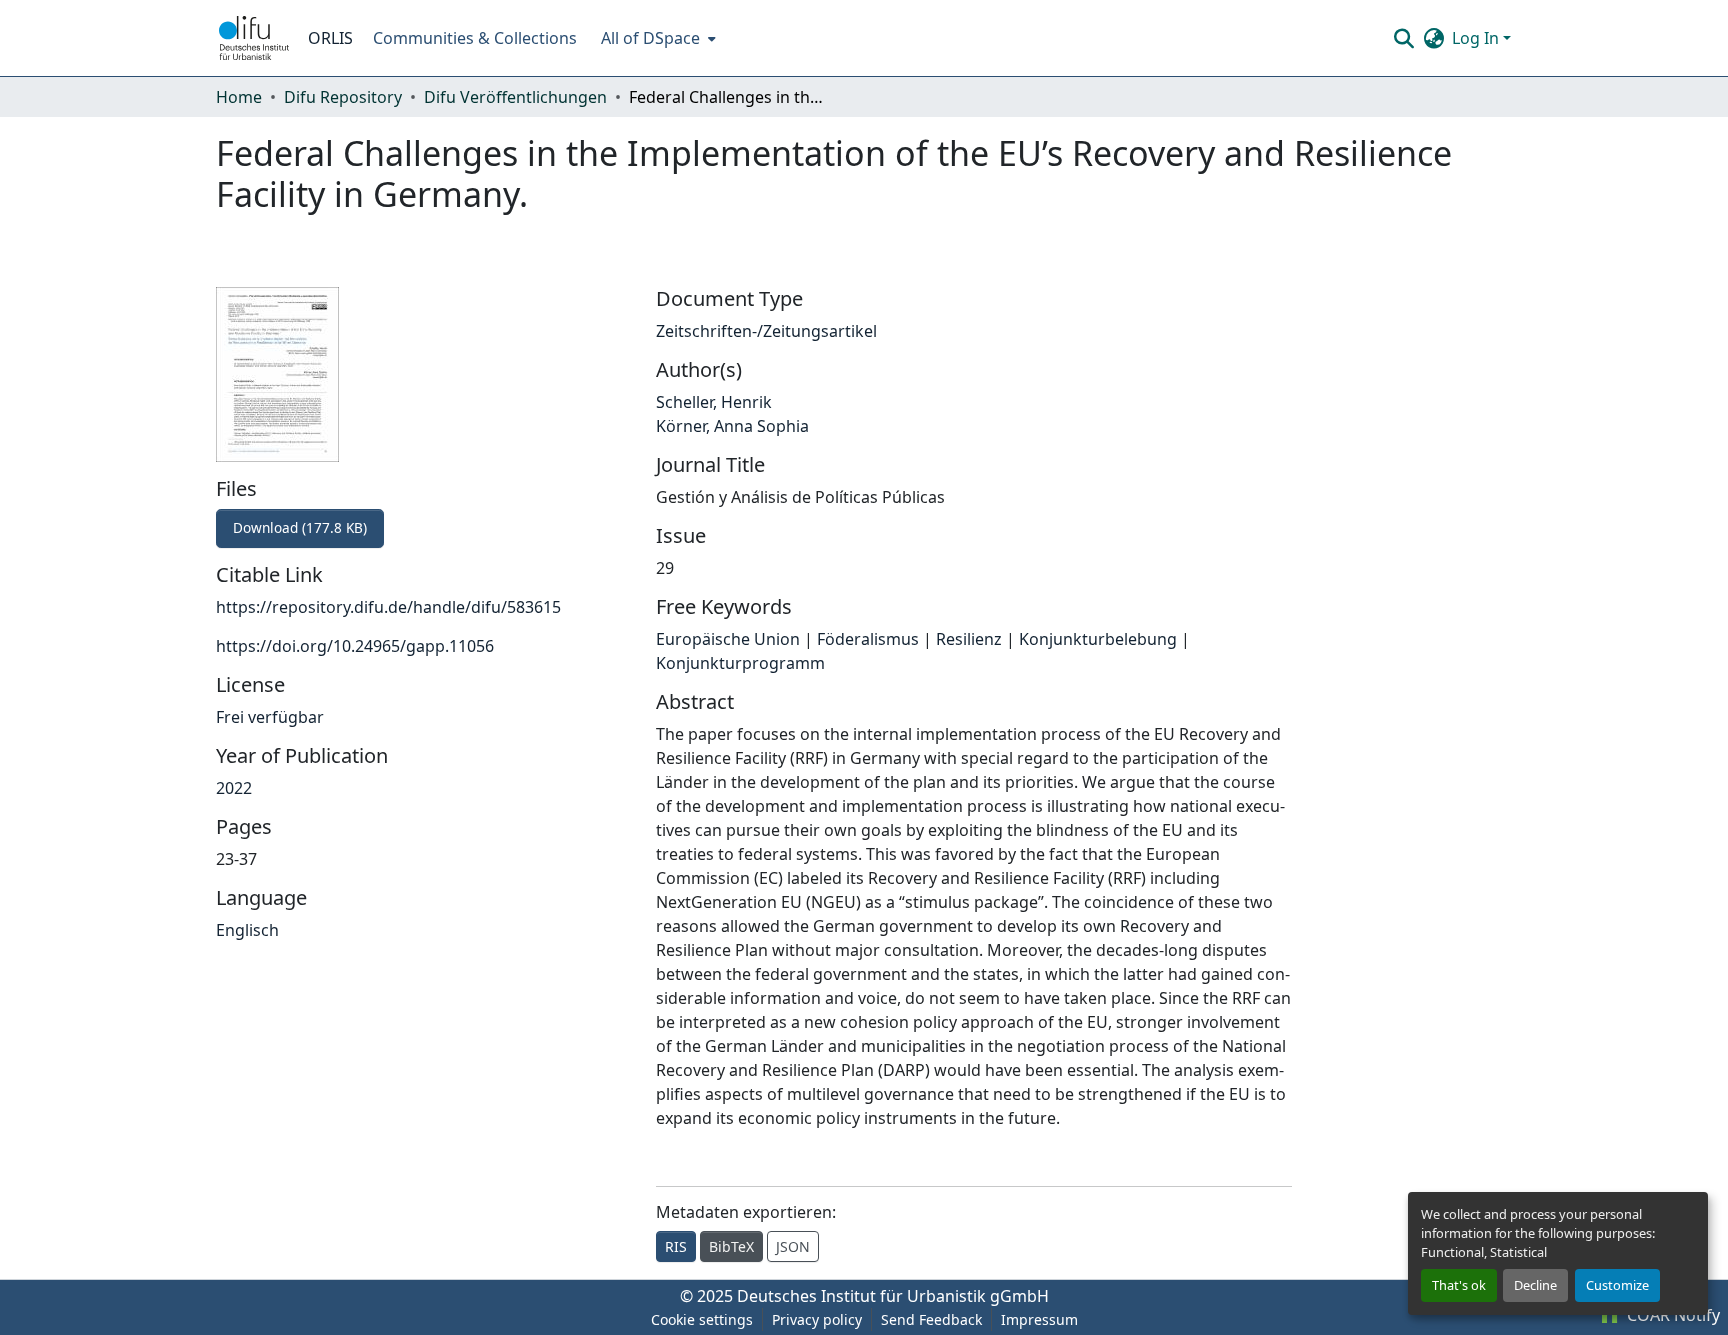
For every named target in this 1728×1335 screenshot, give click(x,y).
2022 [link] (234, 788)
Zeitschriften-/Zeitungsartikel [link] (766, 331)
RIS (676, 1246)
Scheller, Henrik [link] (714, 402)
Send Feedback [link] (931, 1319)
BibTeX (731, 1246)
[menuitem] (656, 38)
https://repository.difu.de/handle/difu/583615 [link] (388, 607)
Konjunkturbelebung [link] (1098, 639)
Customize (1617, 1285)
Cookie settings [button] (702, 1319)
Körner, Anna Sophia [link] (732, 426)
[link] (424, 528)
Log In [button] (1477, 38)
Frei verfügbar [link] (270, 717)
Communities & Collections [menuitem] (475, 38)
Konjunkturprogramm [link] (740, 663)
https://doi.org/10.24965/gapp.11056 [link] (355, 646)
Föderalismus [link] (868, 639)
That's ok (1459, 1285)
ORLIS (330, 38)
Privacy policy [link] (817, 1319)
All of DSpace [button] (650, 38)
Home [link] (239, 97)
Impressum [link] (1039, 1319)
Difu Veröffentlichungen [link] (515, 97)
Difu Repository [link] (343, 97)
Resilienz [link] (969, 639)
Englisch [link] (247, 930)
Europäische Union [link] (728, 639)
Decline (1535, 1285)
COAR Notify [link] (1671, 1315)
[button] (254, 38)
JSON (793, 1246)
